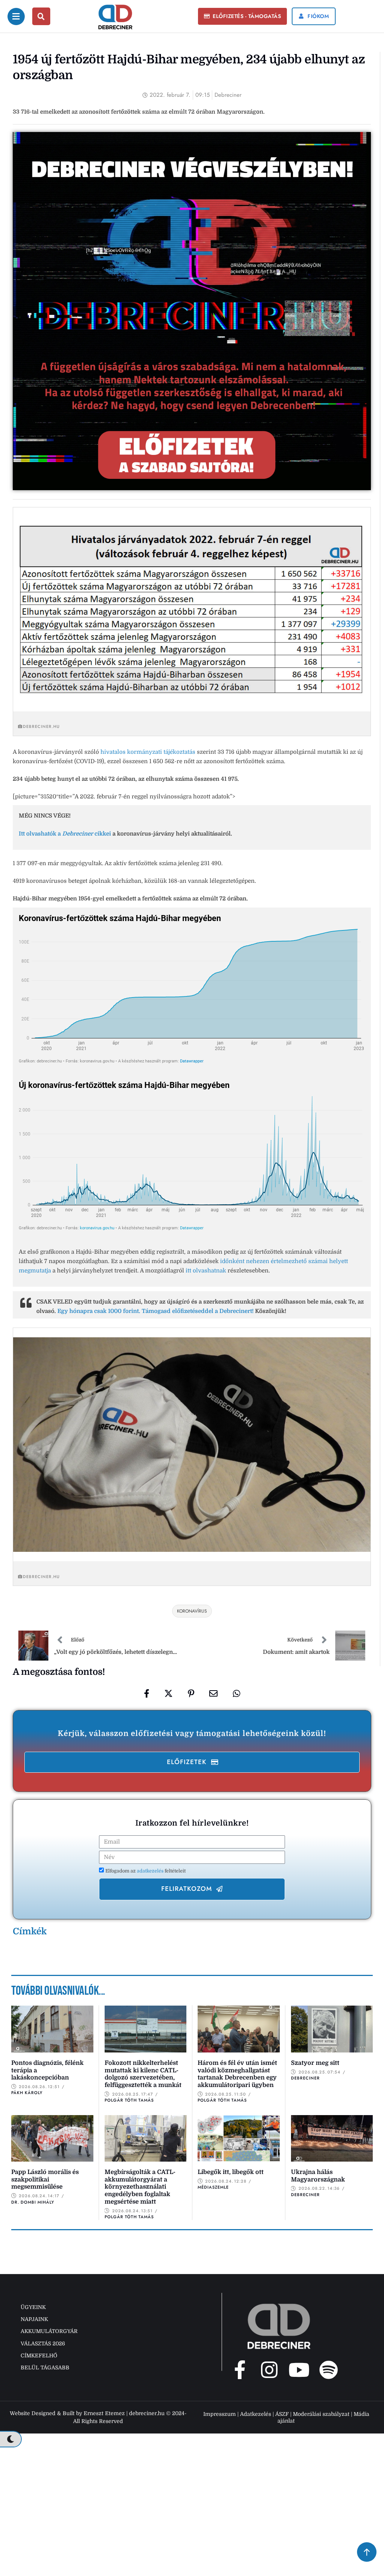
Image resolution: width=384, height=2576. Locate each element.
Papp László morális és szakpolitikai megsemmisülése (45, 2179)
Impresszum (220, 2414)
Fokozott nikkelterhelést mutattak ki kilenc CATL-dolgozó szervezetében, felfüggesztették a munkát (143, 2074)
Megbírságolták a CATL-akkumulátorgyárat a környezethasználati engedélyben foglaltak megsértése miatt (140, 2187)
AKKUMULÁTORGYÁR (49, 2331)
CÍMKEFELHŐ (39, 2355)
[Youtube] (299, 2370)
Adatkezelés (256, 2414)
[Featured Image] (52, 2029)
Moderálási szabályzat (321, 2414)
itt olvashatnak (206, 1271)
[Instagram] (269, 2370)
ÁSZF (282, 2414)
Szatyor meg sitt (315, 2063)
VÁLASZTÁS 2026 (43, 2343)
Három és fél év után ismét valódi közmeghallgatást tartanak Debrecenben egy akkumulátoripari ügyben (237, 2074)
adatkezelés (151, 1871)
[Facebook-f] (240, 2370)
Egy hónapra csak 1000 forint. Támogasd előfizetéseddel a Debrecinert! (155, 1311)
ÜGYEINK (33, 2307)
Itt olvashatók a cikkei (65, 834)
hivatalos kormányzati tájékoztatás (149, 752)
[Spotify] (328, 2370)
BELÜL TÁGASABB (45, 2367)
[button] (243, 17)
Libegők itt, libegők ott (231, 2172)
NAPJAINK (34, 2319)
